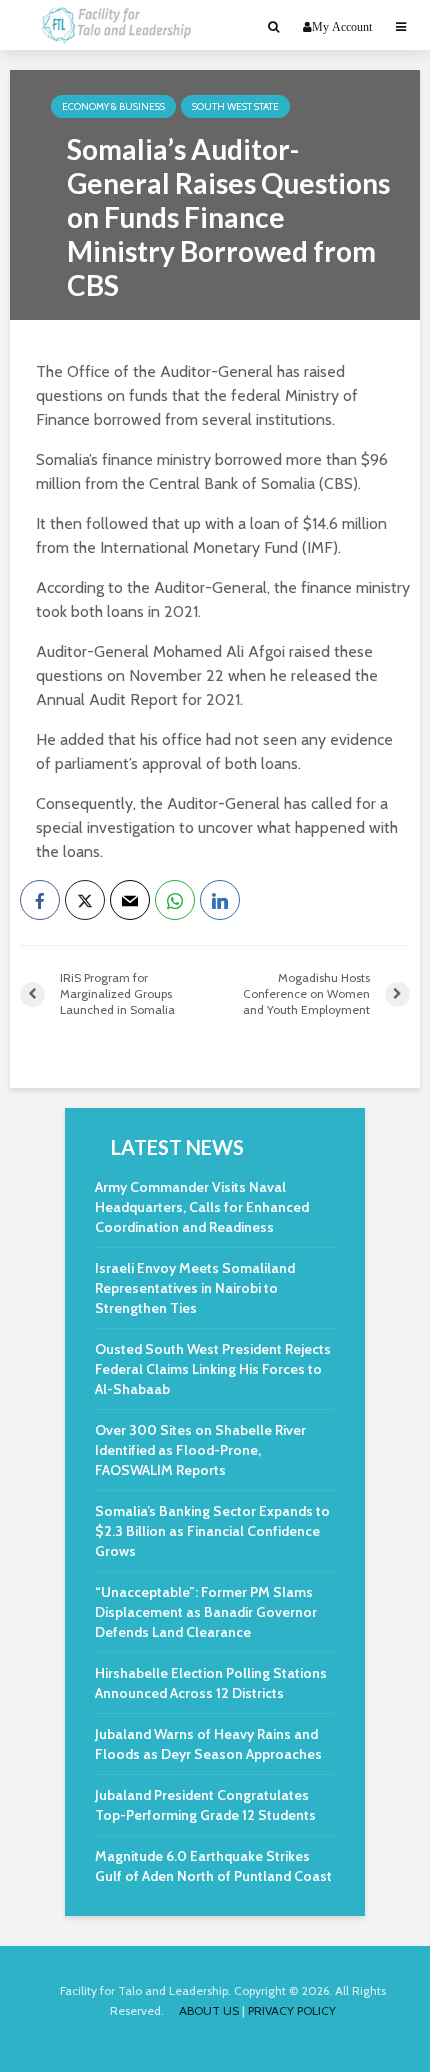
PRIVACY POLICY (292, 2010)
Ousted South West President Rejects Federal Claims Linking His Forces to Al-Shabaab (213, 1369)
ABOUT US (209, 2010)
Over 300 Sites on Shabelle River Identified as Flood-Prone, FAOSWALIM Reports (200, 1450)
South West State (235, 106)
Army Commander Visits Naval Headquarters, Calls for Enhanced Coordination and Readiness (202, 1207)
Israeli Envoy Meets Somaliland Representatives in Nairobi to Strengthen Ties (195, 1288)
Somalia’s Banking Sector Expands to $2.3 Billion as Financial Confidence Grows (212, 1531)
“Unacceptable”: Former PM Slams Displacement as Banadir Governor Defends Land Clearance (206, 1612)
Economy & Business (113, 106)
